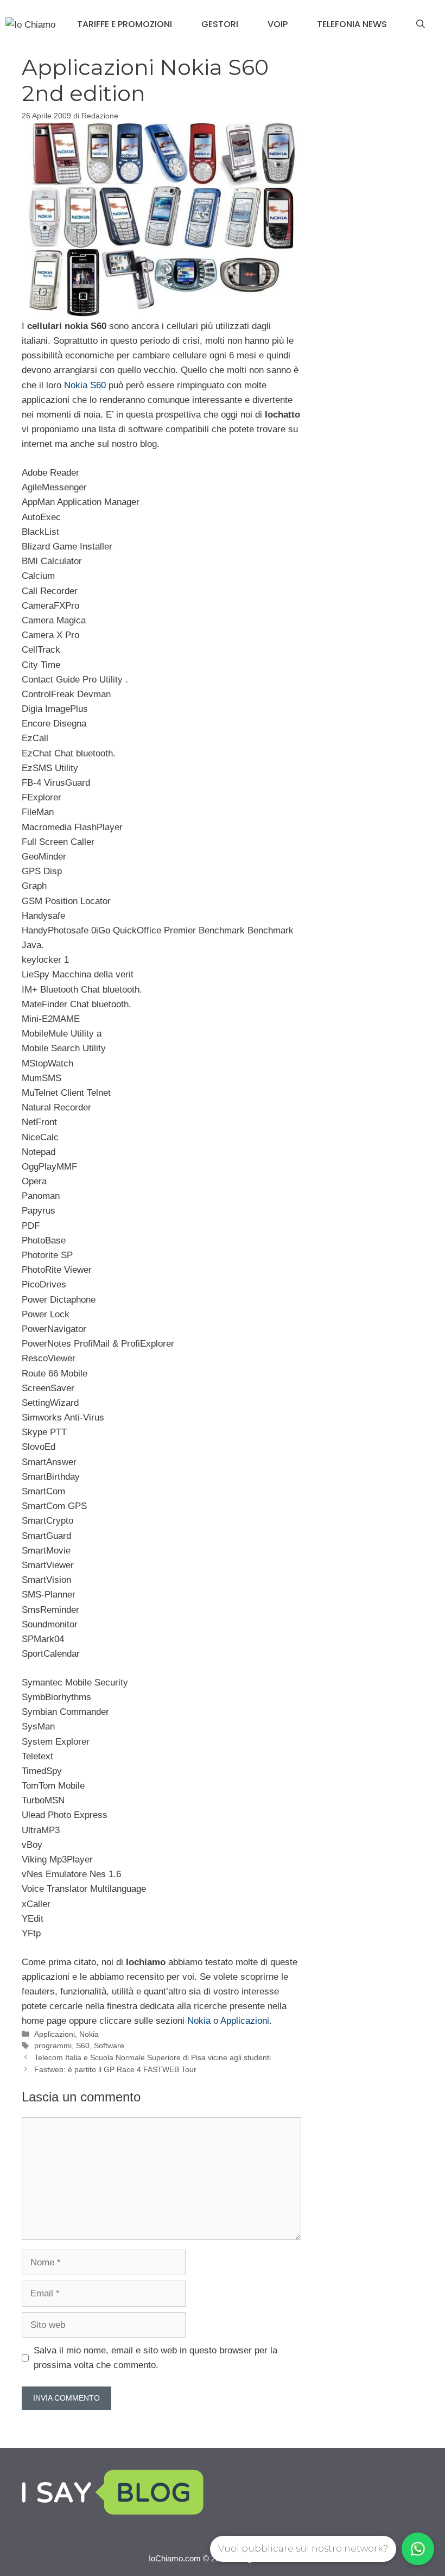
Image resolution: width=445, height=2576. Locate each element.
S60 (83, 2045)
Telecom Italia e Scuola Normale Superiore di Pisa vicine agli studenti (152, 2057)
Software (109, 2045)
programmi (53, 2045)
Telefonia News (352, 24)
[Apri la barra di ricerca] (421, 24)
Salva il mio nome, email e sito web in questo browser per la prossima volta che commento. (155, 2358)
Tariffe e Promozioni (125, 24)
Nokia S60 (84, 385)
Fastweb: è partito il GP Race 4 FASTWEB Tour (115, 2069)
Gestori (220, 24)
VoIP (278, 24)
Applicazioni (245, 2021)
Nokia (198, 2021)
